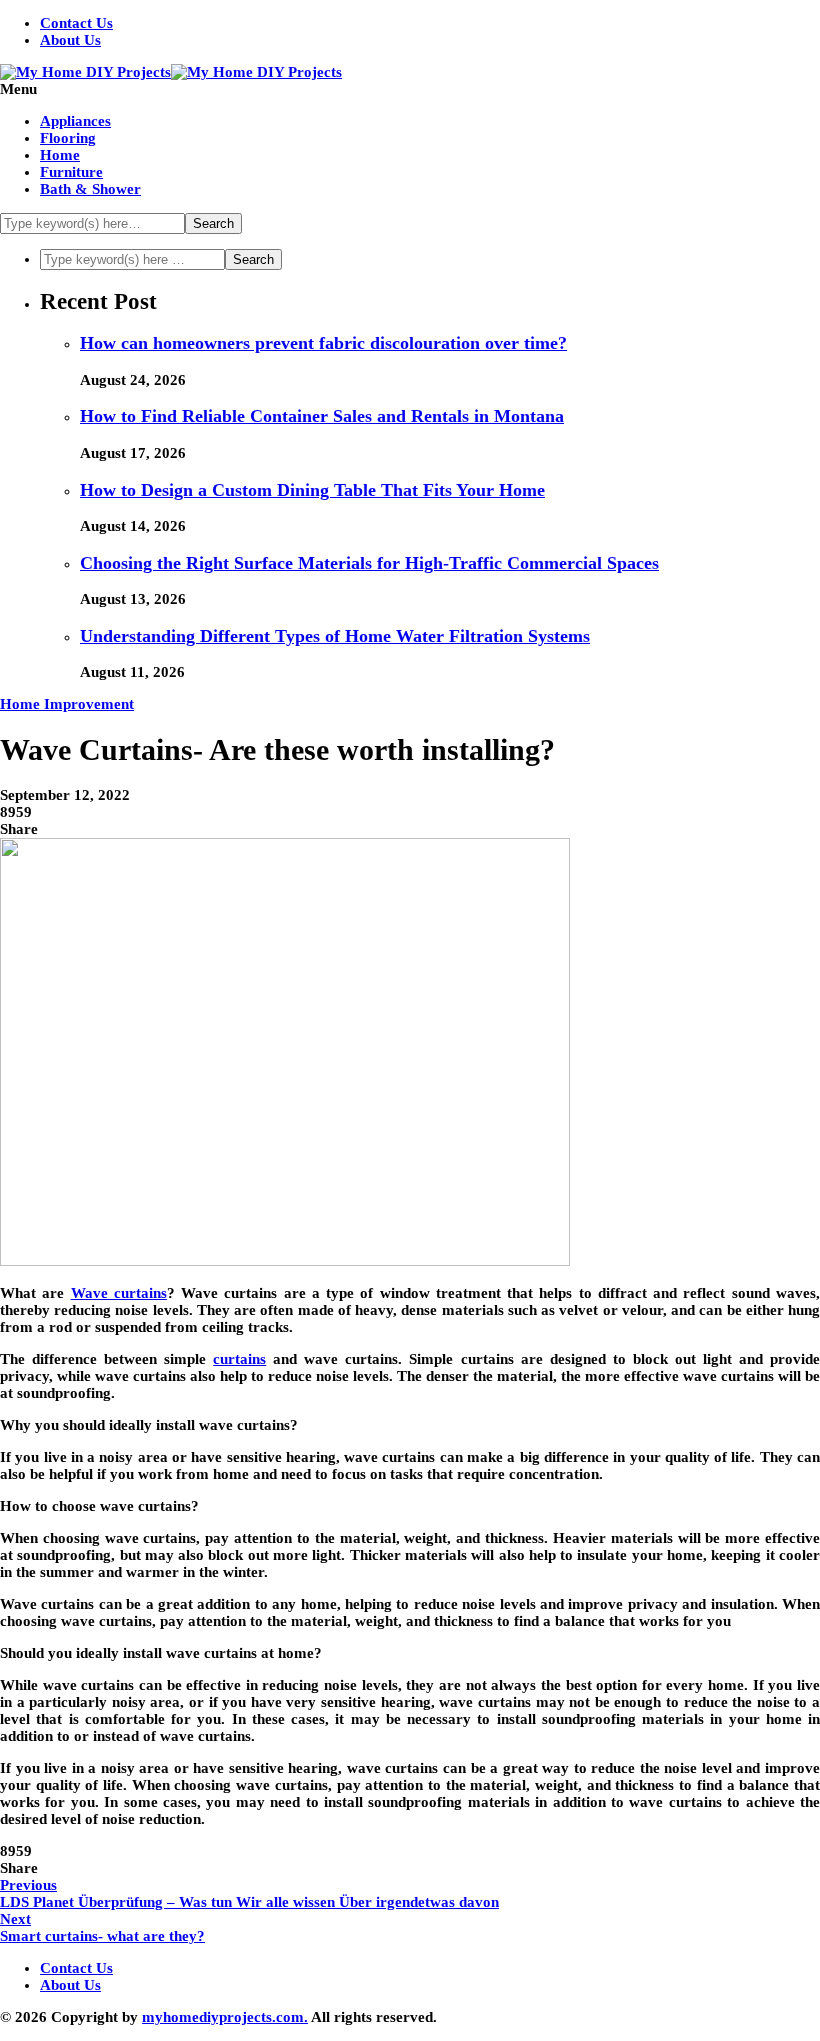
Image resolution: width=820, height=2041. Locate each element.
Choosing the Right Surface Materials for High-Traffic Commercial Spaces (369, 563)
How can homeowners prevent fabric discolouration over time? (323, 343)
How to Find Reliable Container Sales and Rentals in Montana (322, 416)
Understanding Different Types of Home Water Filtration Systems (335, 636)
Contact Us (76, 23)
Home (60, 155)
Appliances (75, 121)
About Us (70, 40)
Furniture (71, 172)
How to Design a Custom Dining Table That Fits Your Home (312, 490)
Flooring (68, 138)
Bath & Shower (90, 189)
